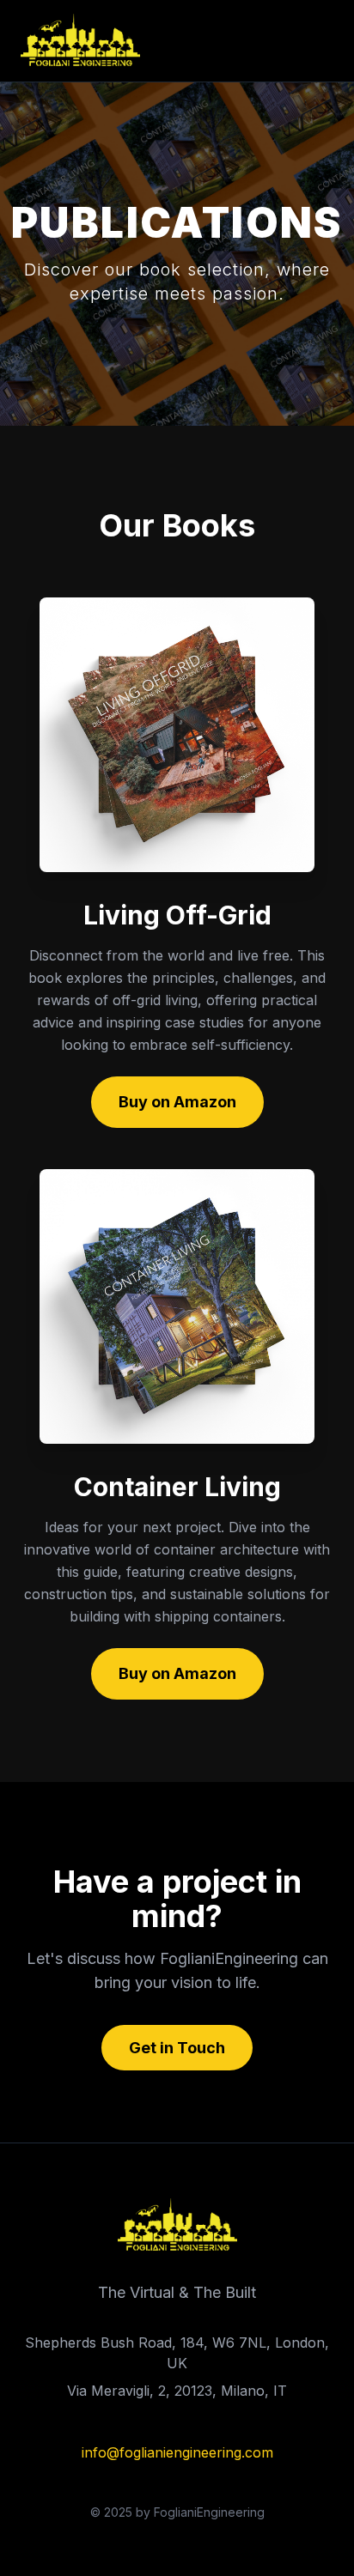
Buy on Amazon (177, 1102)
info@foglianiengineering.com (177, 2452)
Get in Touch (177, 2048)
